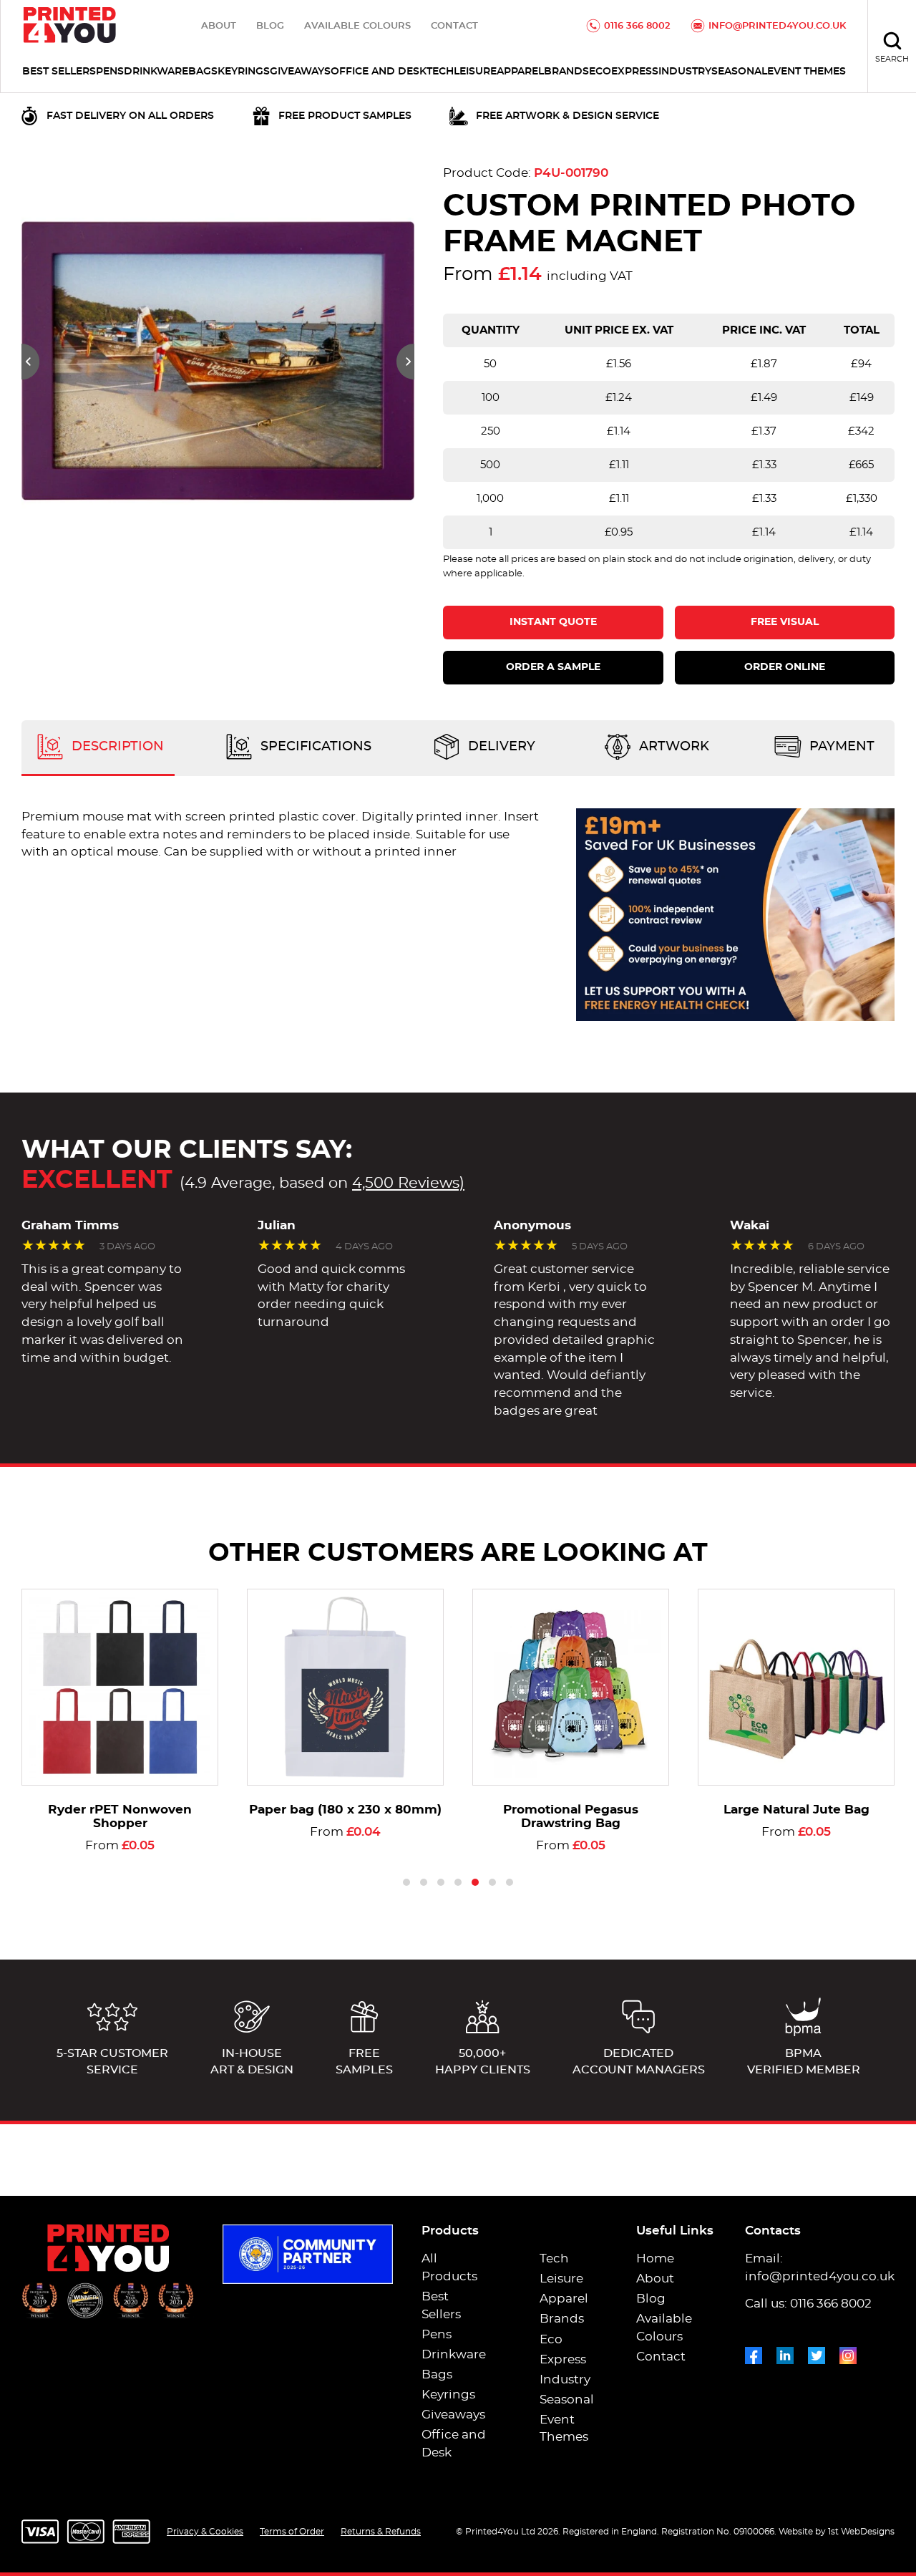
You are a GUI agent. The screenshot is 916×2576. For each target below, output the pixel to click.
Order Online (785, 667)
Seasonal (739, 72)
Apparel (520, 72)
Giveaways (300, 72)
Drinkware (156, 72)
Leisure (475, 72)
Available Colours (357, 26)
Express (635, 72)
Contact (454, 26)
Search (892, 59)
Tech (440, 72)
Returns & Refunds (381, 2532)
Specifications (314, 747)
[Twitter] (817, 2353)
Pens (110, 72)
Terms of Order (292, 2532)
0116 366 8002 (637, 26)
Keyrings (244, 72)
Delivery (500, 747)
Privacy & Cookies (205, 2532)
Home (655, 2259)
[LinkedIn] (785, 2353)
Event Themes (807, 72)
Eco (600, 72)
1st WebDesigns (861, 2532)
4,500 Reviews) (408, 1183)
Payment (840, 747)
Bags (203, 72)
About (219, 26)
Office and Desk (379, 72)
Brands (566, 72)
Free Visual (785, 622)
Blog (270, 26)
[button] (30, 362)
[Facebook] (754, 2353)
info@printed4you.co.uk (777, 26)
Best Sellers (59, 72)
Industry (685, 72)
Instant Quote (553, 622)
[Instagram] (848, 2353)
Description (116, 747)
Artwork (672, 747)
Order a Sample (553, 667)
